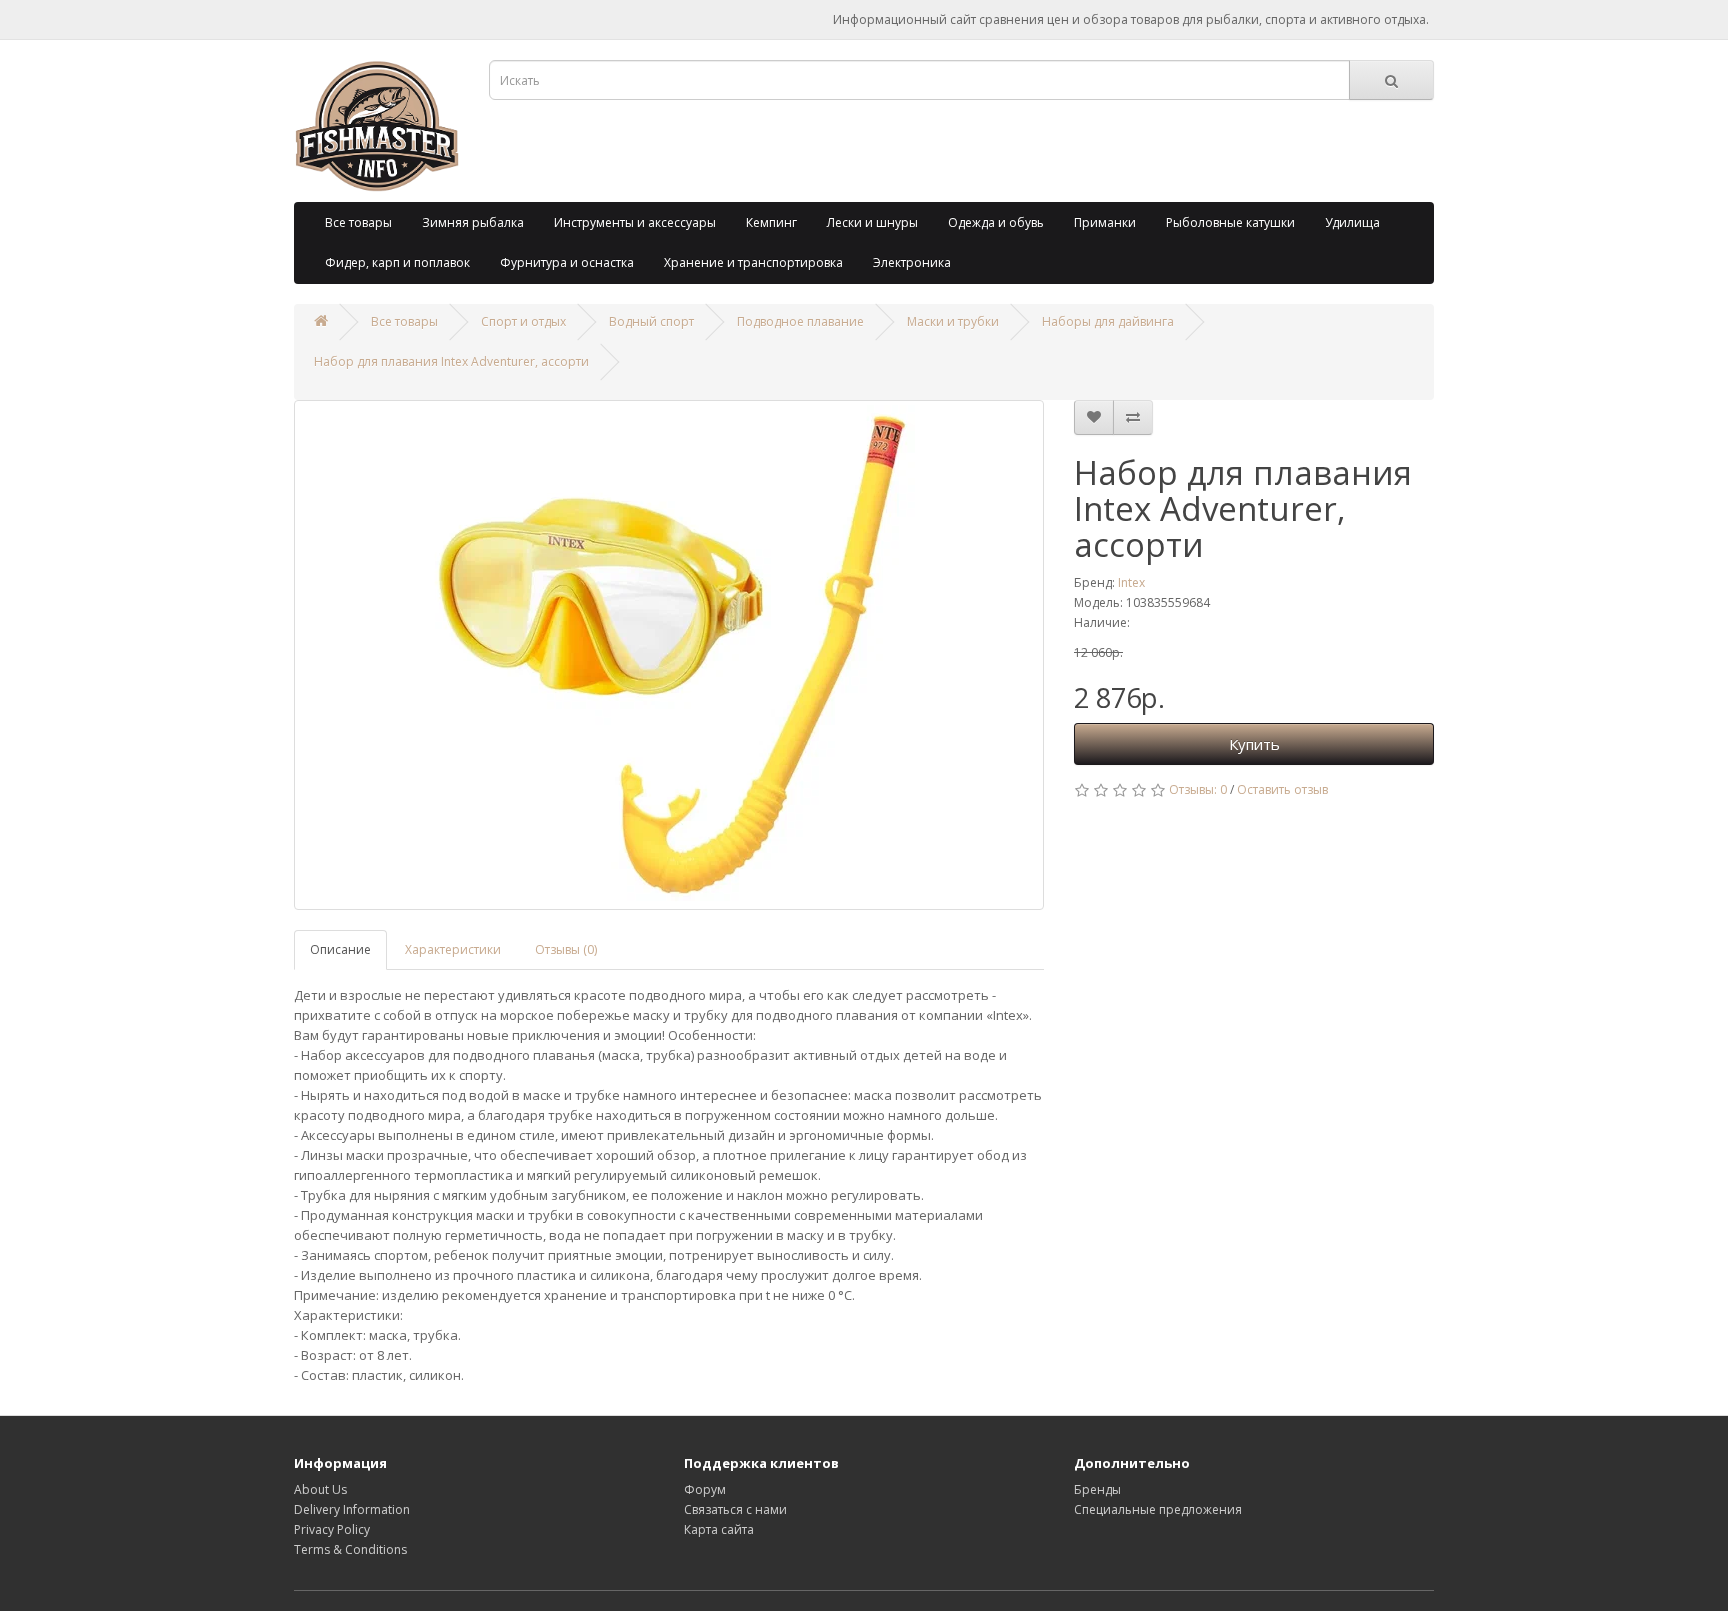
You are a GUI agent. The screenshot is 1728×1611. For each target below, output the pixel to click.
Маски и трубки (953, 321)
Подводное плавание (800, 321)
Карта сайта (719, 1529)
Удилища (1352, 222)
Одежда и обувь (996, 222)
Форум (705, 1489)
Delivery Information (352, 1509)
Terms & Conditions (350, 1549)
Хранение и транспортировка (753, 262)
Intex (1131, 582)
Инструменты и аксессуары (635, 222)
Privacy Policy (332, 1529)
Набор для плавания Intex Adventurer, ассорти (451, 361)
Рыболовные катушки (1230, 222)
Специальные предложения (1158, 1509)
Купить (1254, 744)
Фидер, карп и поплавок (397, 262)
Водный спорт (651, 321)
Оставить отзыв (1282, 789)
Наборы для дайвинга (1108, 321)
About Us (320, 1489)
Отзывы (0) (566, 949)
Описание (340, 949)
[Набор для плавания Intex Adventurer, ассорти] (669, 655)
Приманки (1105, 222)
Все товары (358, 222)
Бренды (1097, 1489)
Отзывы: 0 (1198, 789)
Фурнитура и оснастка (567, 262)
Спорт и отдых (523, 321)
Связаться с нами (735, 1509)
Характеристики (453, 949)
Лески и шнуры (872, 222)
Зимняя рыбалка (473, 222)
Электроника (912, 262)
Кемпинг (771, 222)
